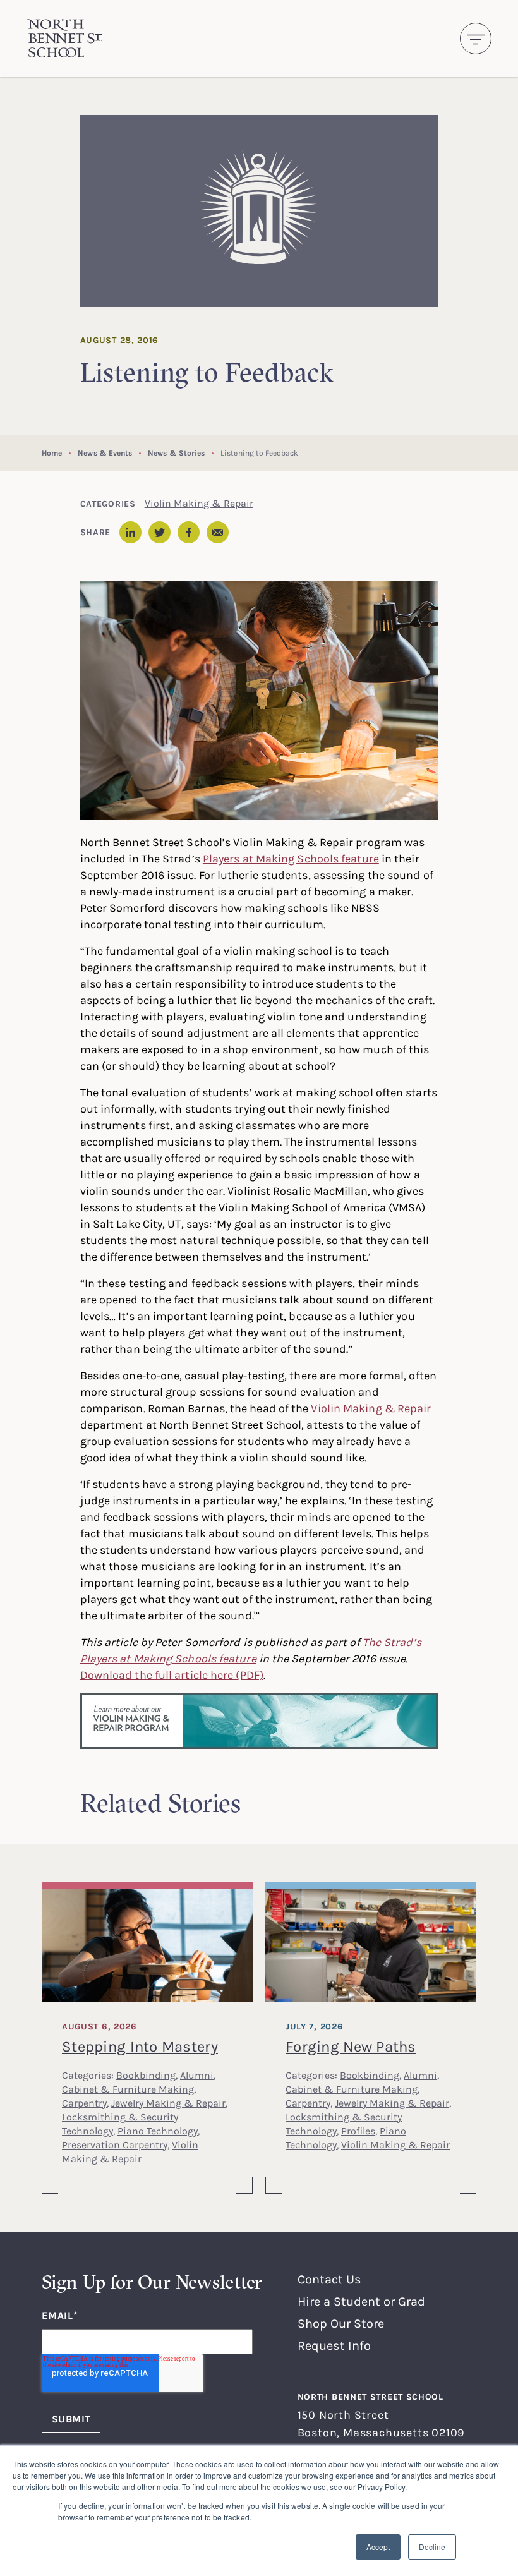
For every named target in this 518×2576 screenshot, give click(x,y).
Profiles (358, 2131)
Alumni (197, 2075)
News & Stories (176, 453)
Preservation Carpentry (115, 2144)
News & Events (105, 453)
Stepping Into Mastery (140, 2046)
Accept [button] (378, 2547)
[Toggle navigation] (476, 39)
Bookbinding (146, 2075)
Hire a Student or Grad (361, 2301)
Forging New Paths (351, 2046)
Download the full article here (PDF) (172, 1674)
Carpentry (84, 2103)
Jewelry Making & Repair (168, 2103)
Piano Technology (158, 2131)
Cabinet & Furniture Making (128, 2089)
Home (52, 453)
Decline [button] (432, 2547)
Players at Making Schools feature (291, 858)
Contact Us (329, 2279)
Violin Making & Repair (199, 503)
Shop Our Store (341, 2323)
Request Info (334, 2345)
